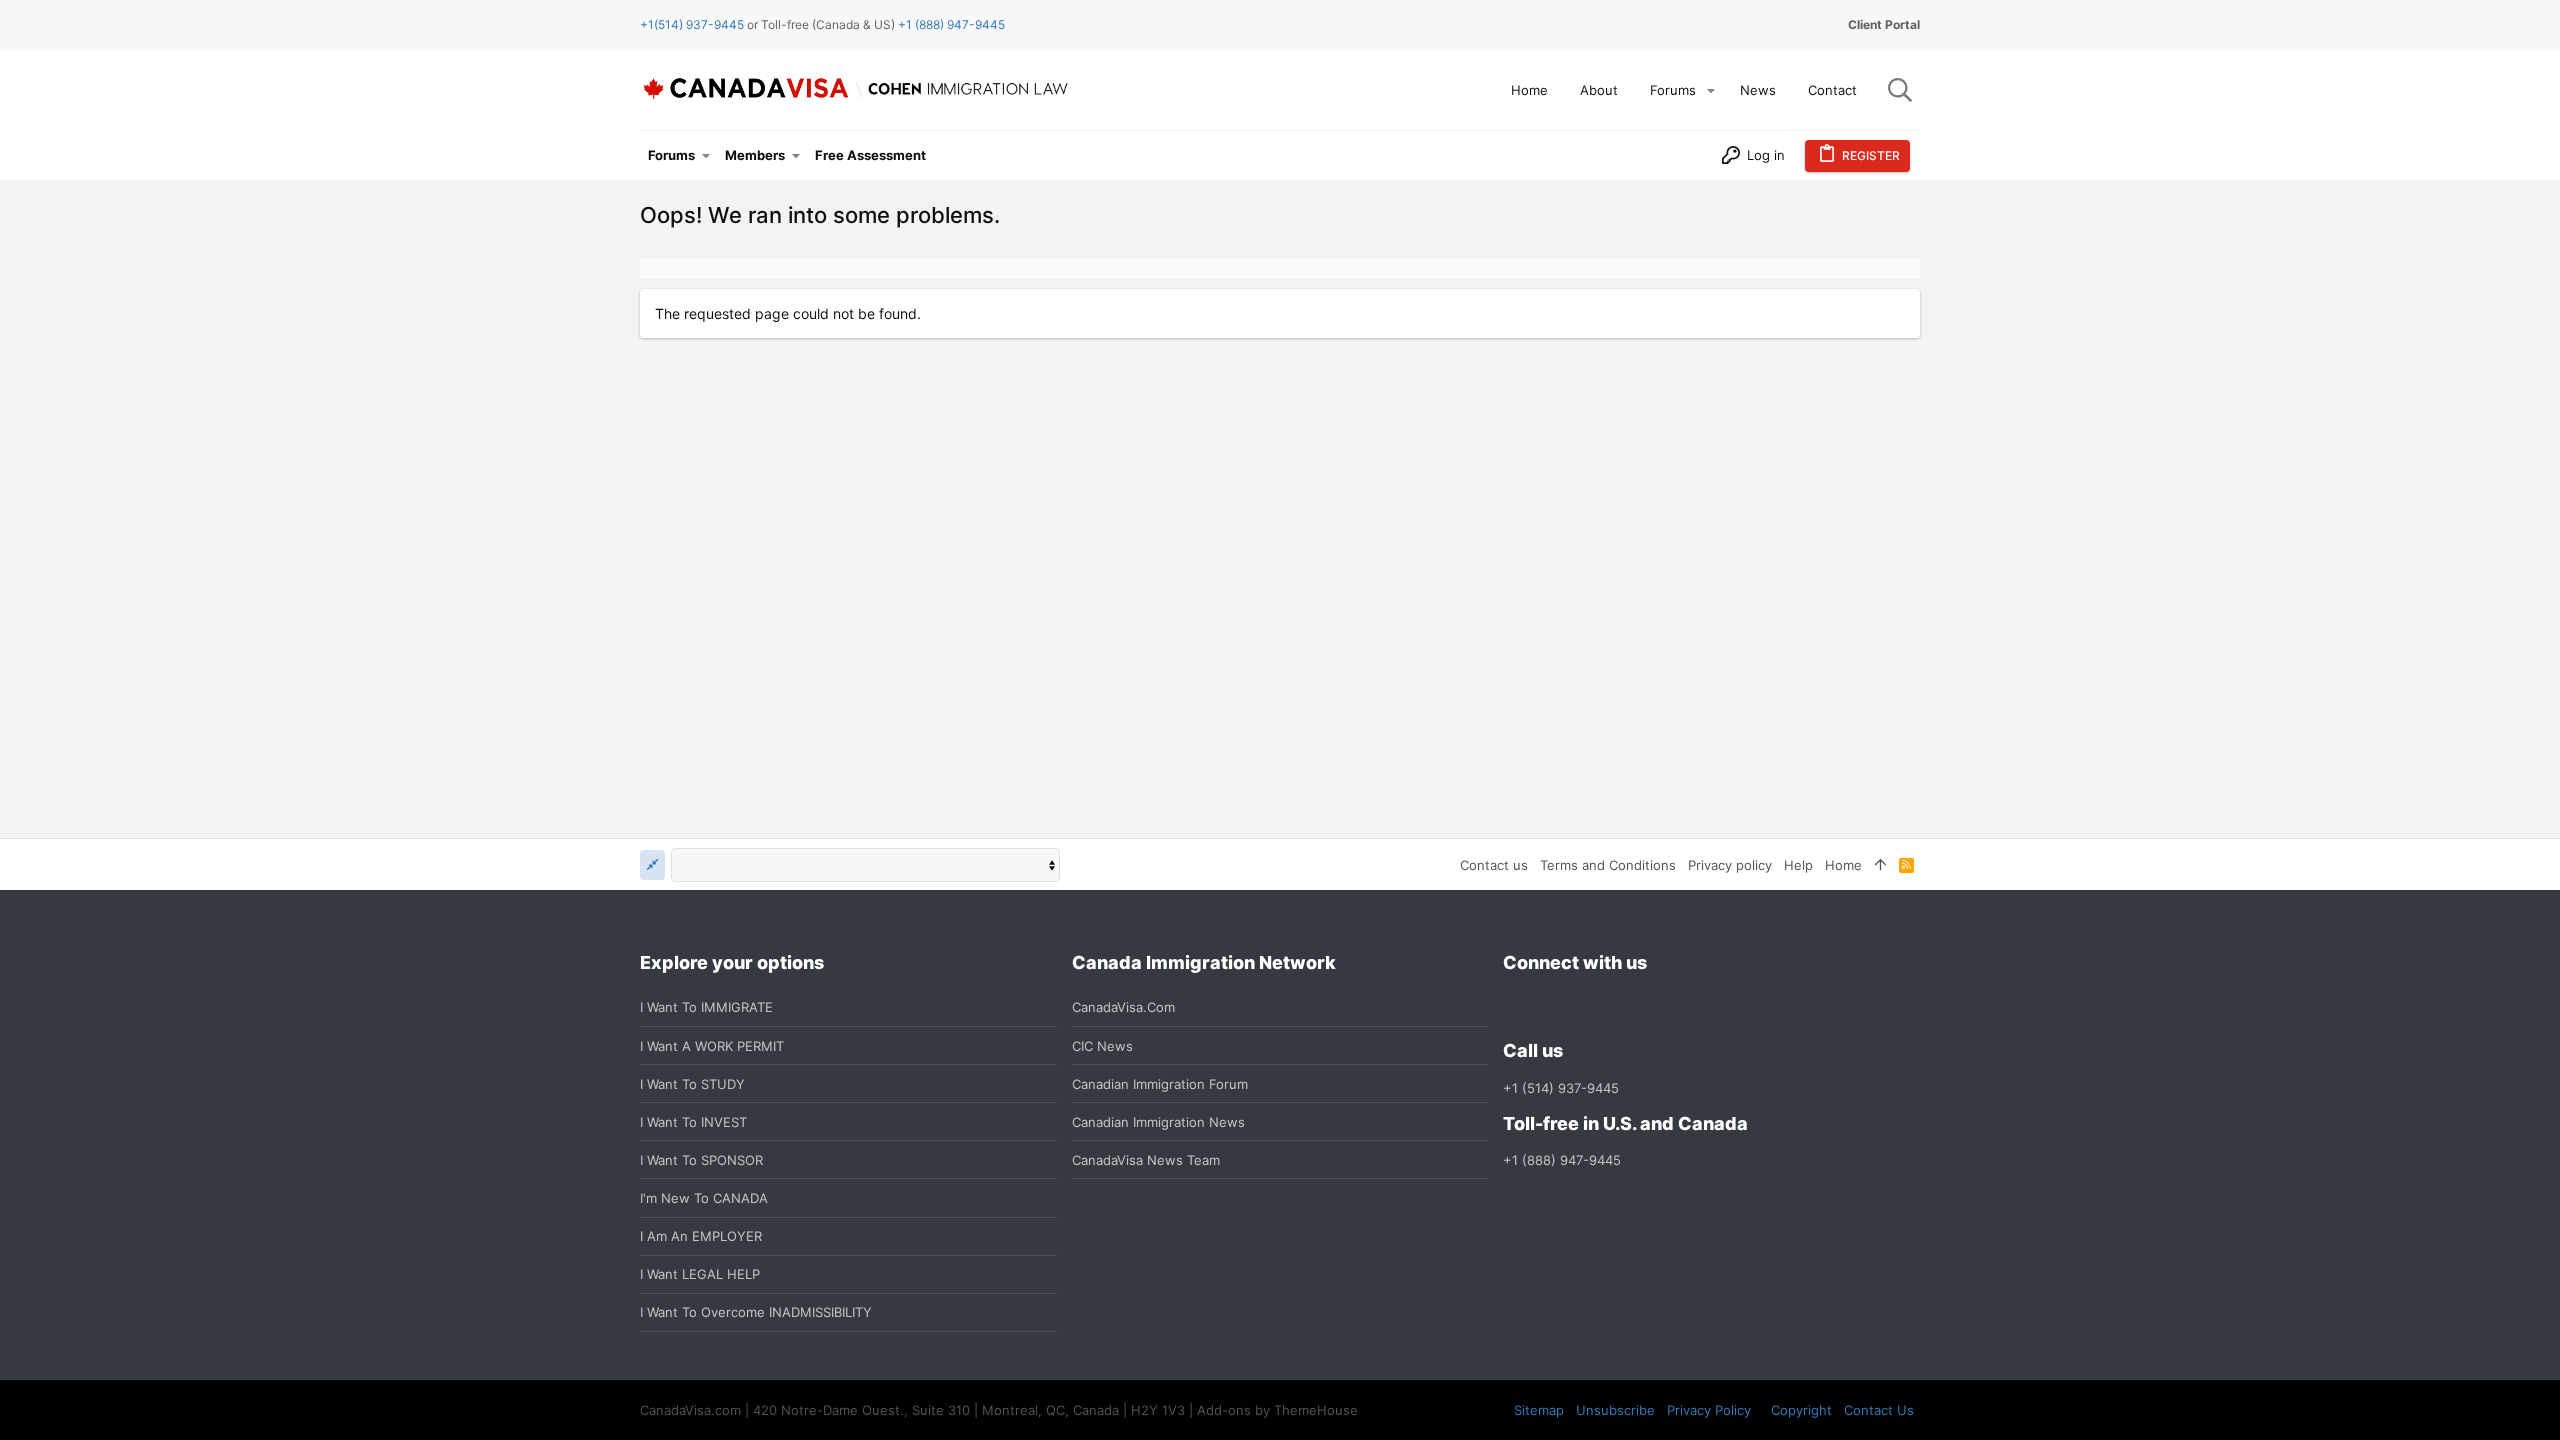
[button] (1711, 90)
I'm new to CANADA (704, 1198)
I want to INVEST (693, 1122)
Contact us (1494, 865)
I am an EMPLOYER (701, 1236)
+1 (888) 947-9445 (951, 24)
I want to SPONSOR (701, 1160)
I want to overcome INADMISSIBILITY (756, 1312)
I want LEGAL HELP (700, 1274)
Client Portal (1884, 24)
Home (1843, 865)
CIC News (1102, 1046)
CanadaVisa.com (1123, 1007)
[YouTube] (1659, 1007)
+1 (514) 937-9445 (1561, 1088)
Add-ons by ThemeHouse (1277, 1410)
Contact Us (1879, 1410)
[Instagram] (1551, 1007)
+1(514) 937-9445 (692, 24)
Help (1798, 865)
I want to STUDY (692, 1084)
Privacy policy (1730, 865)
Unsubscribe (1615, 1410)
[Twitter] (1623, 1007)
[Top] (1880, 865)
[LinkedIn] (1587, 1007)
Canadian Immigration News (1158, 1122)
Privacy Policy (1709, 1410)
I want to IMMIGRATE (706, 1007)
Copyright (1801, 1410)
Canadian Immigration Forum (1160, 1084)
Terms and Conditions (1608, 865)
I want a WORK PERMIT (712, 1046)
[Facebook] (1515, 1007)
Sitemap (1539, 1410)
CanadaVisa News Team (1146, 1160)
